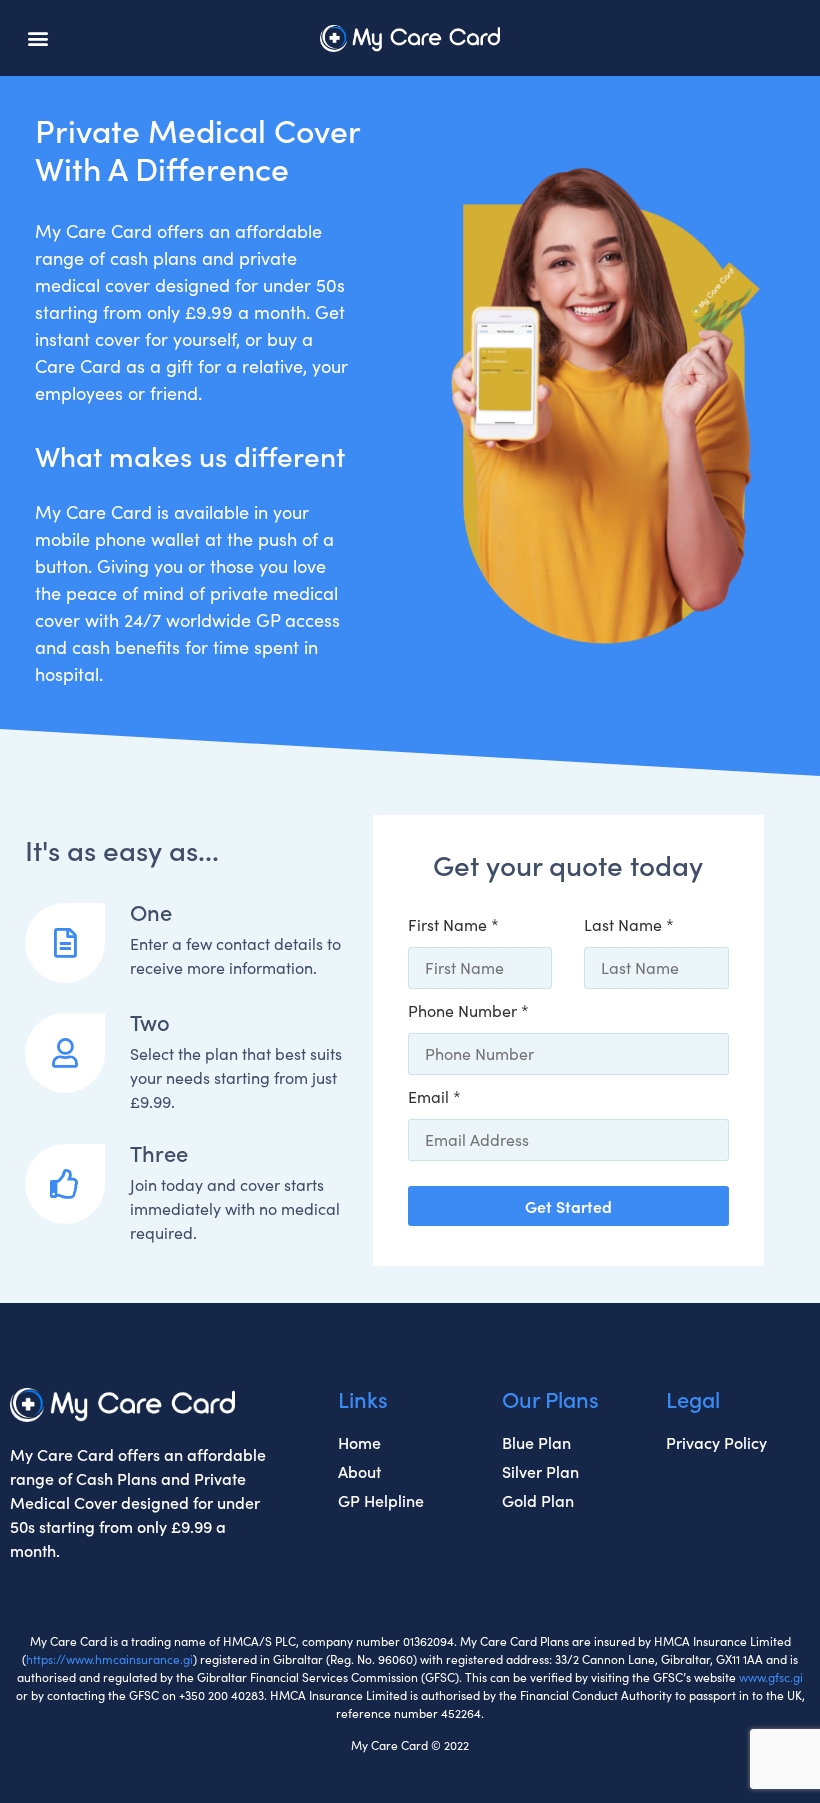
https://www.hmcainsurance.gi (109, 1659)
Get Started (568, 1206)
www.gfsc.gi (771, 1677)
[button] (38, 38)
